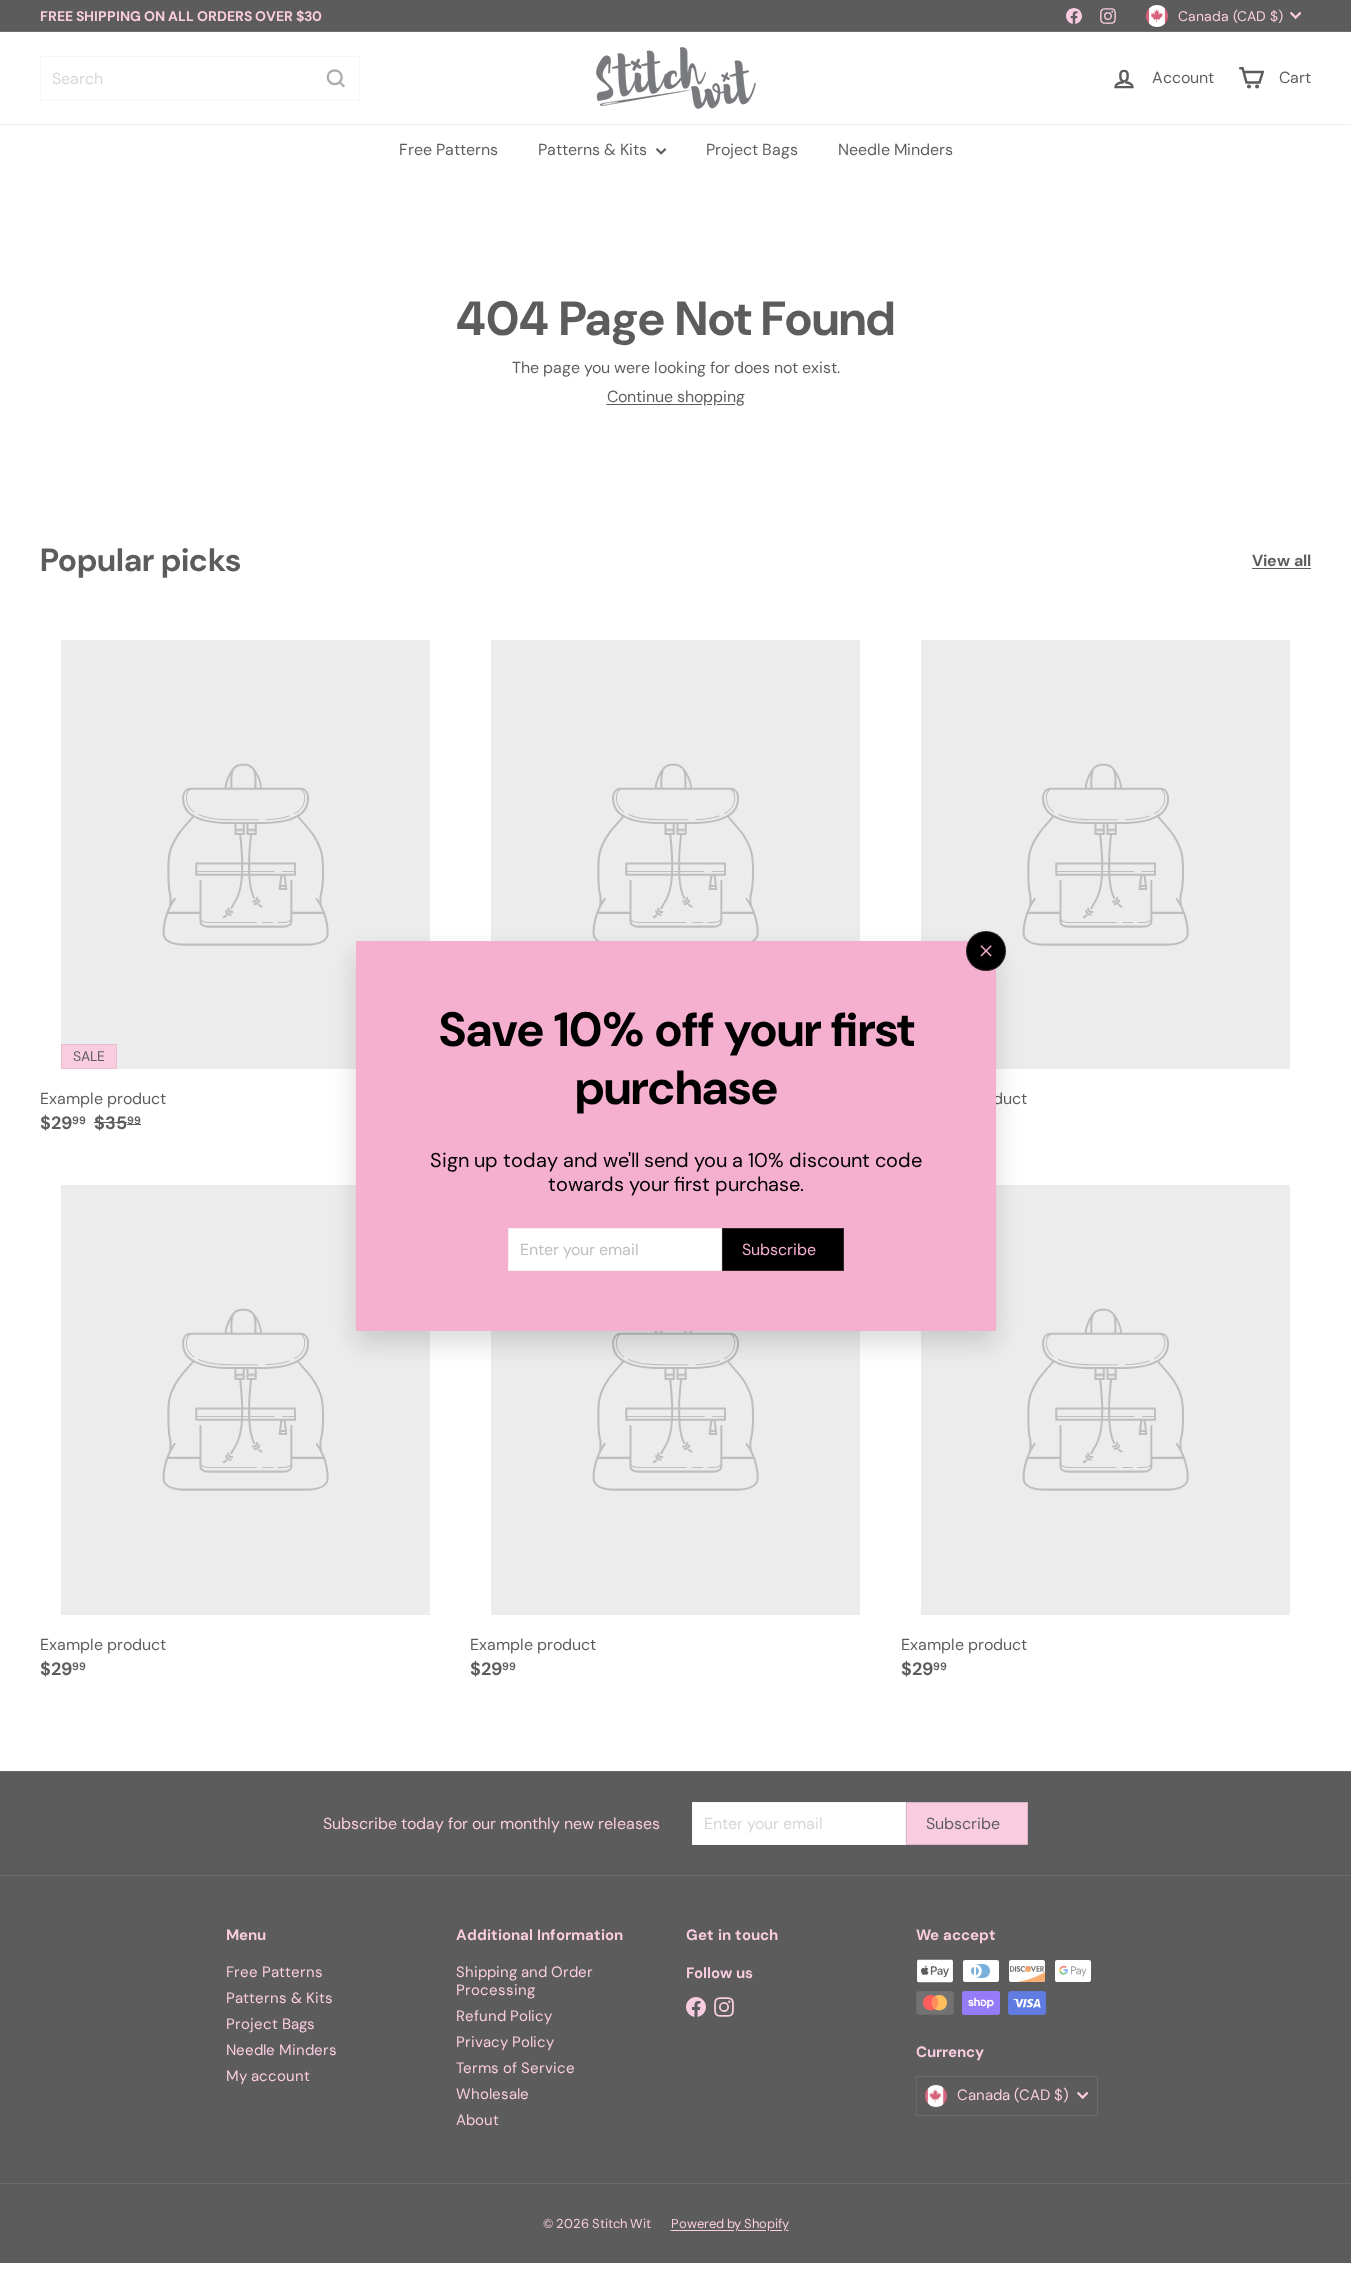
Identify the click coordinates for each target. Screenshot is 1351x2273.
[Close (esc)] (986, 951)
